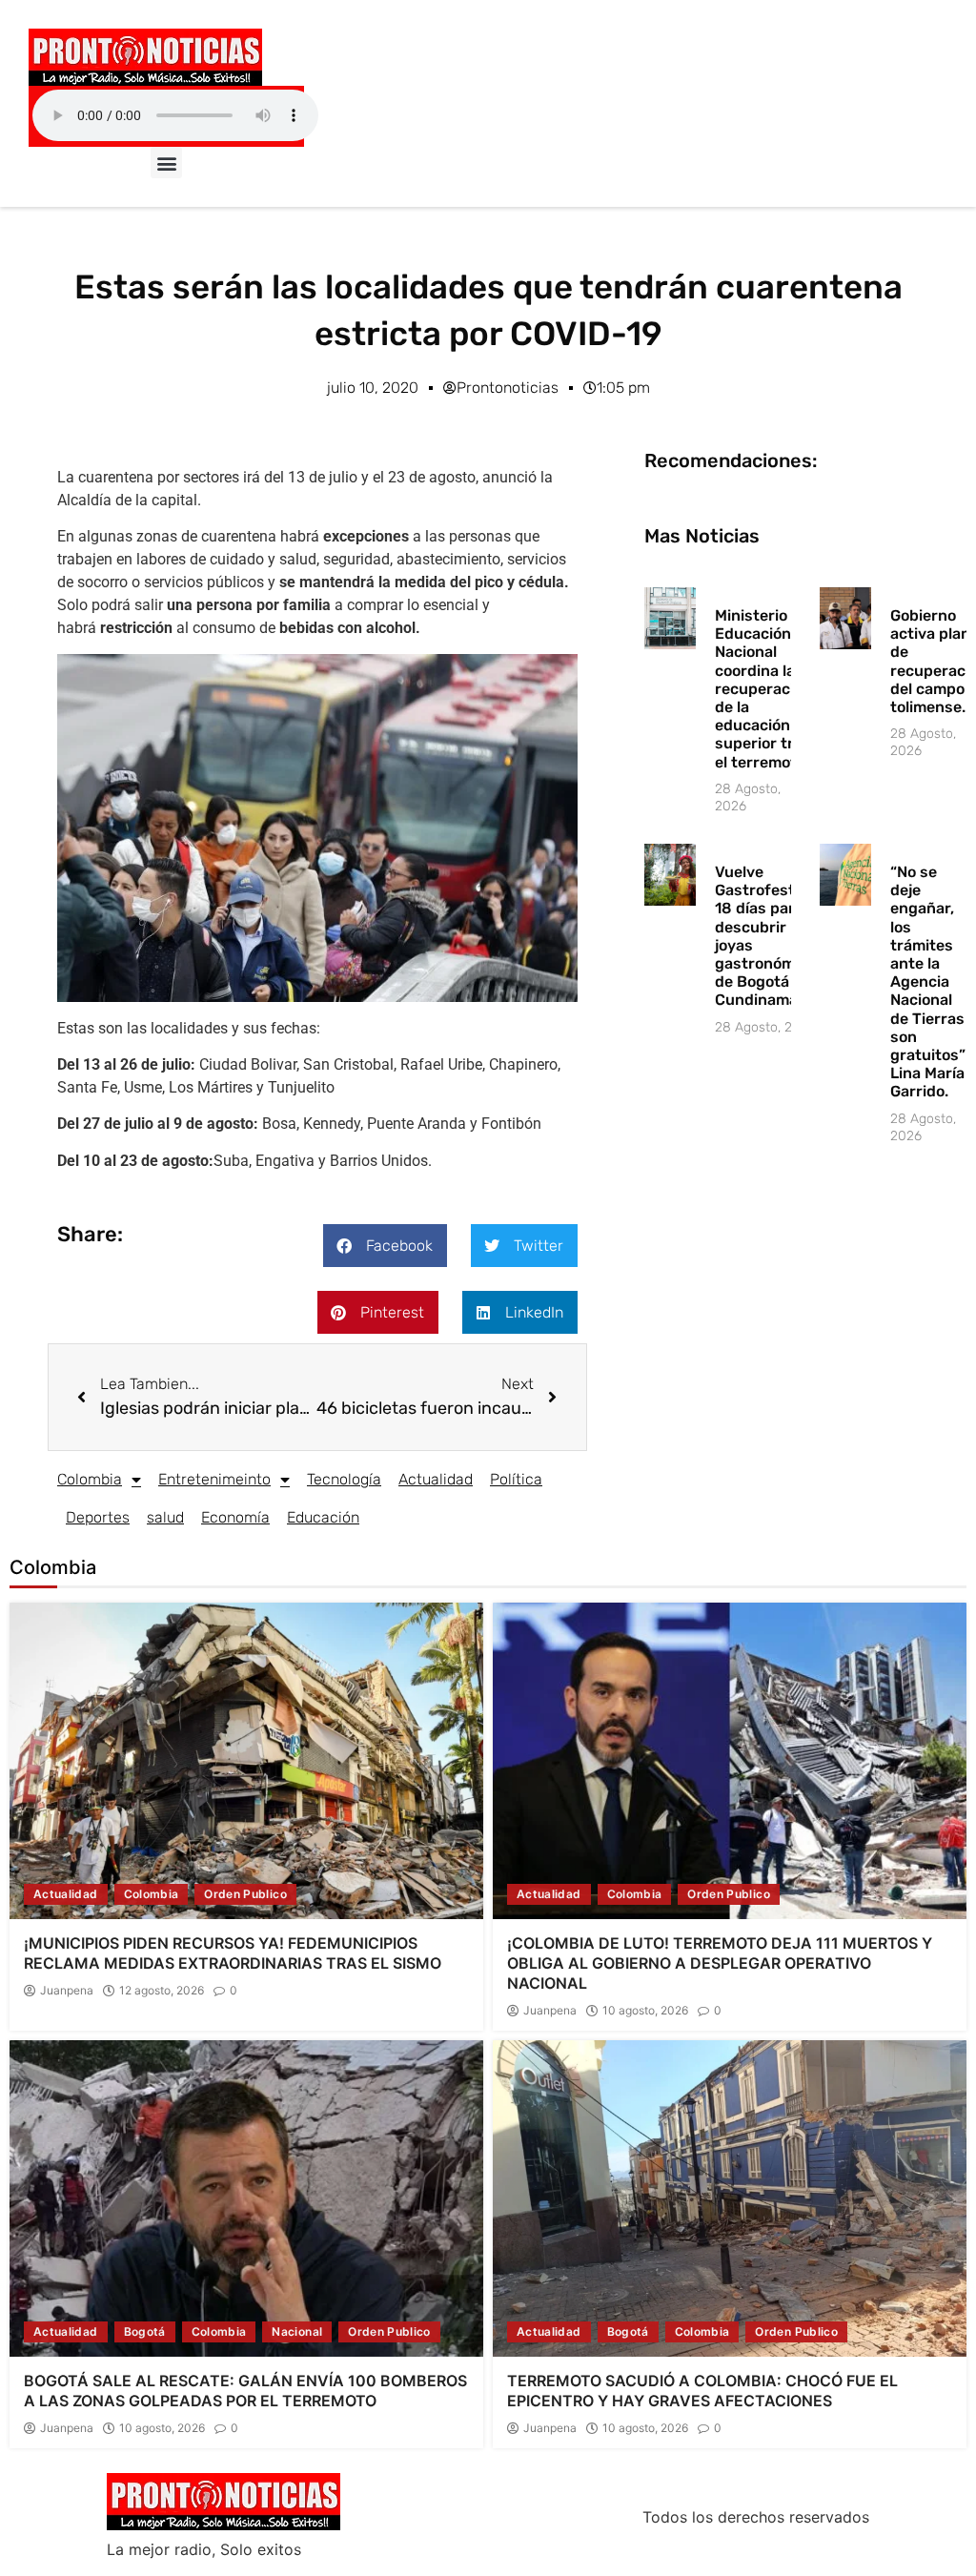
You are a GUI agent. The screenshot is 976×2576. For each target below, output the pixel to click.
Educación (323, 1517)
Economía (235, 1517)
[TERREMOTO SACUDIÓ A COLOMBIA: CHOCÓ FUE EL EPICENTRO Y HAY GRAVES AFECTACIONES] (730, 2198)
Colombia (90, 1479)
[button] (166, 163)
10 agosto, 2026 (645, 2011)
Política (516, 1479)
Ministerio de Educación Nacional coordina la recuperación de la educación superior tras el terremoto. (763, 689)
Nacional (297, 2331)
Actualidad (436, 1479)
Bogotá (145, 2331)
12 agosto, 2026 (162, 1991)
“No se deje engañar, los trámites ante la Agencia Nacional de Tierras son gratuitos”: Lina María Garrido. (930, 981)
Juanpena (67, 1991)
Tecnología (344, 1479)
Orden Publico (245, 1894)
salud (165, 1517)
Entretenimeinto (214, 1479)
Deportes (98, 1517)
